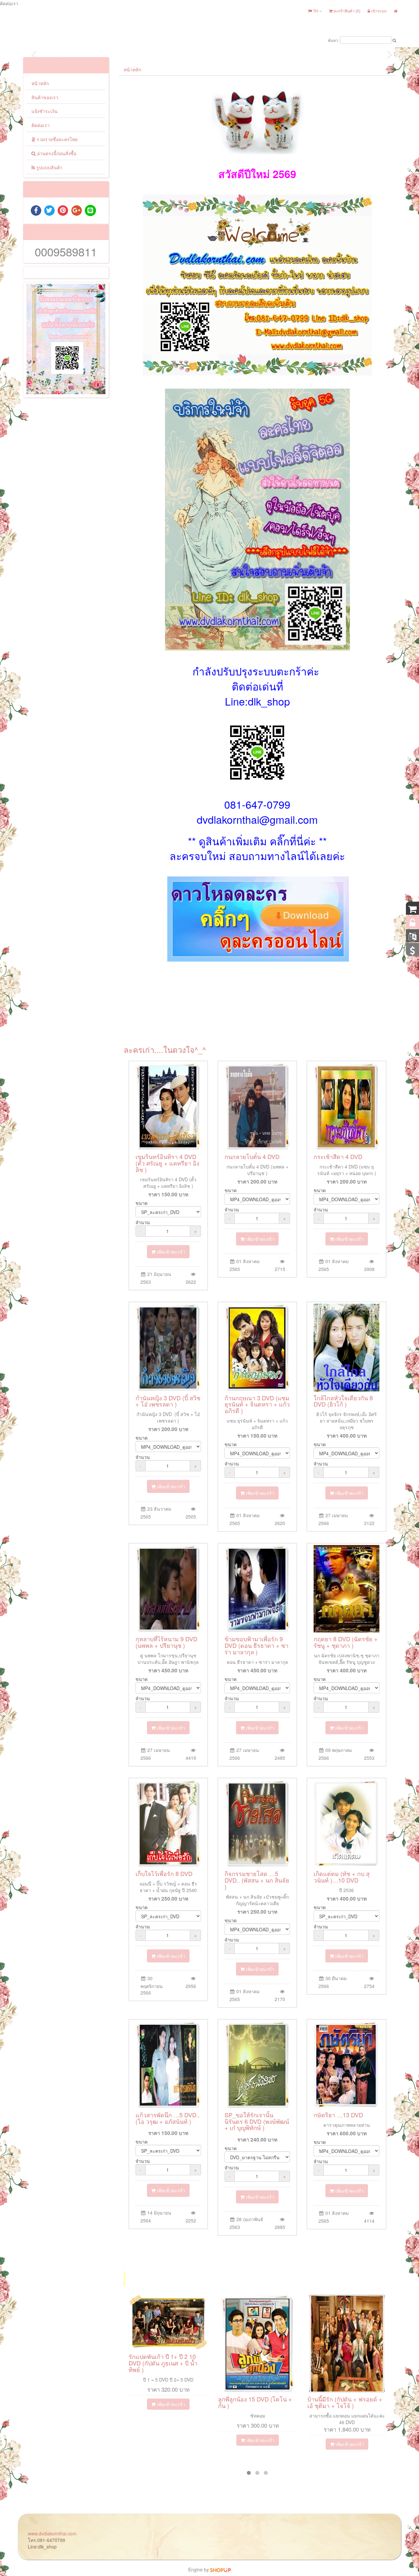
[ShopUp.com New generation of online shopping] (220, 2569)
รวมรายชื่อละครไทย (56, 139)
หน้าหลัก (40, 83)
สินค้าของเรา (45, 97)
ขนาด (142, 1203)
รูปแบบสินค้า (49, 167)
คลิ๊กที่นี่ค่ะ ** (298, 841)
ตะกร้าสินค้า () (346, 11)
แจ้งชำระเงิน (45, 111)
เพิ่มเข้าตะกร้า (170, 1252)
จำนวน (143, 1222)
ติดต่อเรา (41, 125)
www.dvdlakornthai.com (52, 2533)
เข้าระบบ (378, 11)
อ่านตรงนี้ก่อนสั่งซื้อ (56, 153)
